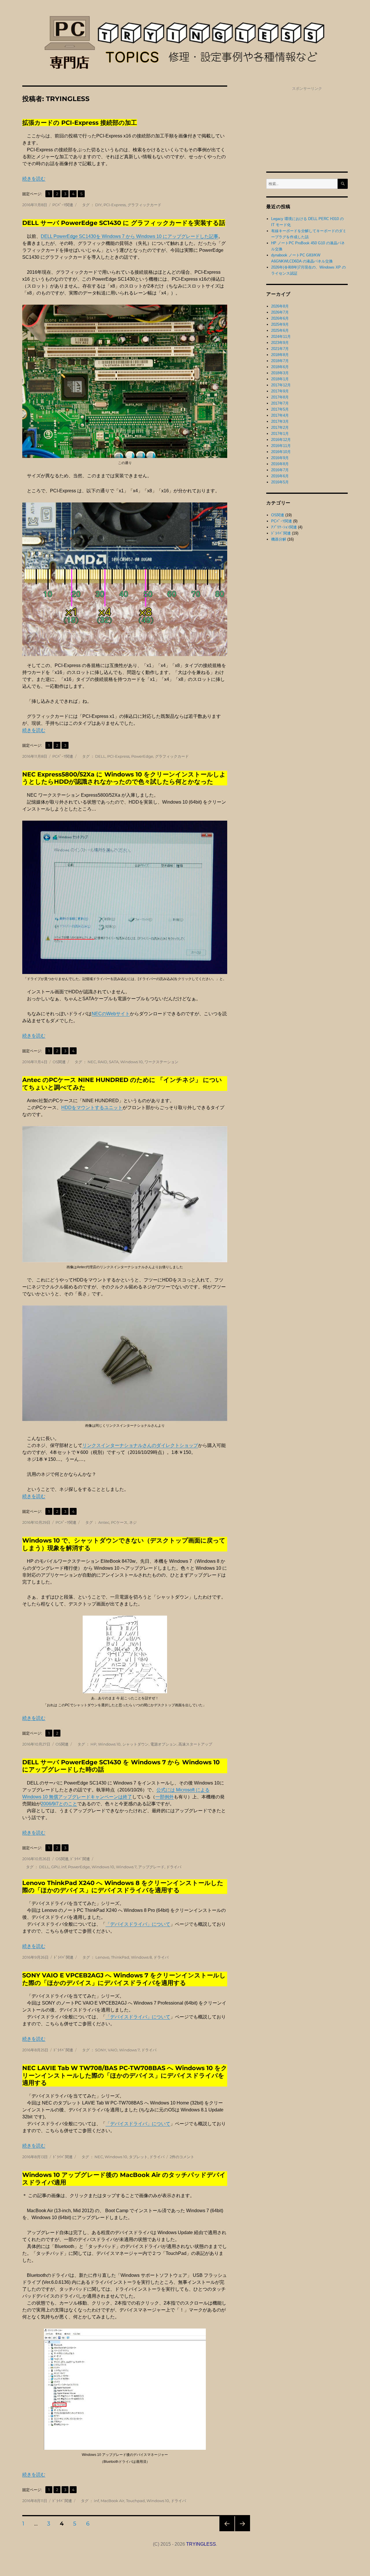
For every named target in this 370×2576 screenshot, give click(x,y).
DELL (100, 756)
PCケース (119, 1522)
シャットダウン (135, 1744)
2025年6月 (280, 330)
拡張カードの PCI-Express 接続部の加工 (80, 123)
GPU (55, 1867)
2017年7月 (280, 403)
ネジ (133, 1522)
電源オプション (163, 1744)
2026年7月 (280, 312)
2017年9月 (280, 391)
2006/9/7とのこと (59, 1804)
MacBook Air (112, 2501)
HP (93, 1744)
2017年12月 (281, 385)
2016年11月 (281, 446)
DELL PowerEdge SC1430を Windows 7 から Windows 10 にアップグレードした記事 (129, 236)
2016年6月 (280, 476)
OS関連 (59, 1062)
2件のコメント (182, 2157)
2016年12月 (281, 440)
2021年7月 (280, 349)
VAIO (113, 2050)
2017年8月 (280, 397)
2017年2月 (280, 428)
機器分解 (279, 539)
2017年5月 (280, 409)
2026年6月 (280, 318)
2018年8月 (280, 355)
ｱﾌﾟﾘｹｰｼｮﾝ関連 (284, 527)
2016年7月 (280, 470)
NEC (92, 1062)
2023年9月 (280, 343)
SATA (114, 1062)
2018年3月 (280, 373)
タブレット (138, 2157)
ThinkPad (120, 1957)
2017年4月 (280, 415)
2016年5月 (280, 482)
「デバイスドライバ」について (138, 1924)
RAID (102, 1062)
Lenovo (102, 1957)
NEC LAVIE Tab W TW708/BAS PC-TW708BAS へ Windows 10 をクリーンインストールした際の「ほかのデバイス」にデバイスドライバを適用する (125, 2075)
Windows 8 (141, 1957)
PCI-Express (115, 205)
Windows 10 (132, 1062)
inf (64, 1867)
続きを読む (34, 179)
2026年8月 (280, 306)
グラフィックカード (144, 205)
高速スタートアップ (195, 1744)
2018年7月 (280, 361)
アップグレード (151, 1867)
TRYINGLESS (201, 2544)
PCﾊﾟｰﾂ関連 (63, 205)
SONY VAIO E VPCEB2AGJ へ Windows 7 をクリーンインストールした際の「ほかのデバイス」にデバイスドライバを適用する (124, 1979)
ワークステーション (161, 1062)
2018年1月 (280, 379)
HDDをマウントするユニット (92, 1108)
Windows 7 (126, 1867)
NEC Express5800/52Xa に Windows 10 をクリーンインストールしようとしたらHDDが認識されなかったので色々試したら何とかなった (124, 778)
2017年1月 (280, 434)
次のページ (241, 2531)
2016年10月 (281, 452)
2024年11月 (281, 337)
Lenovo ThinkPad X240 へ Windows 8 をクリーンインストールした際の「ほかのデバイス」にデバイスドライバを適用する (123, 1886)
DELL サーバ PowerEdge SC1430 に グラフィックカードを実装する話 (124, 223)
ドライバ (174, 1867)
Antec (104, 1522)
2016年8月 (280, 464)
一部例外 (164, 1797)
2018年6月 (280, 367)
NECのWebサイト (111, 1014)
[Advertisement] (307, 128)
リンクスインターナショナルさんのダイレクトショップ (140, 1445)
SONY (101, 2050)
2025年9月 (280, 324)
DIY (98, 205)
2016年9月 (280, 458)
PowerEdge (142, 756)
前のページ (225, 2531)
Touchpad (135, 2501)
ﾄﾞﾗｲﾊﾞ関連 (80, 1859)
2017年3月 (280, 421)
